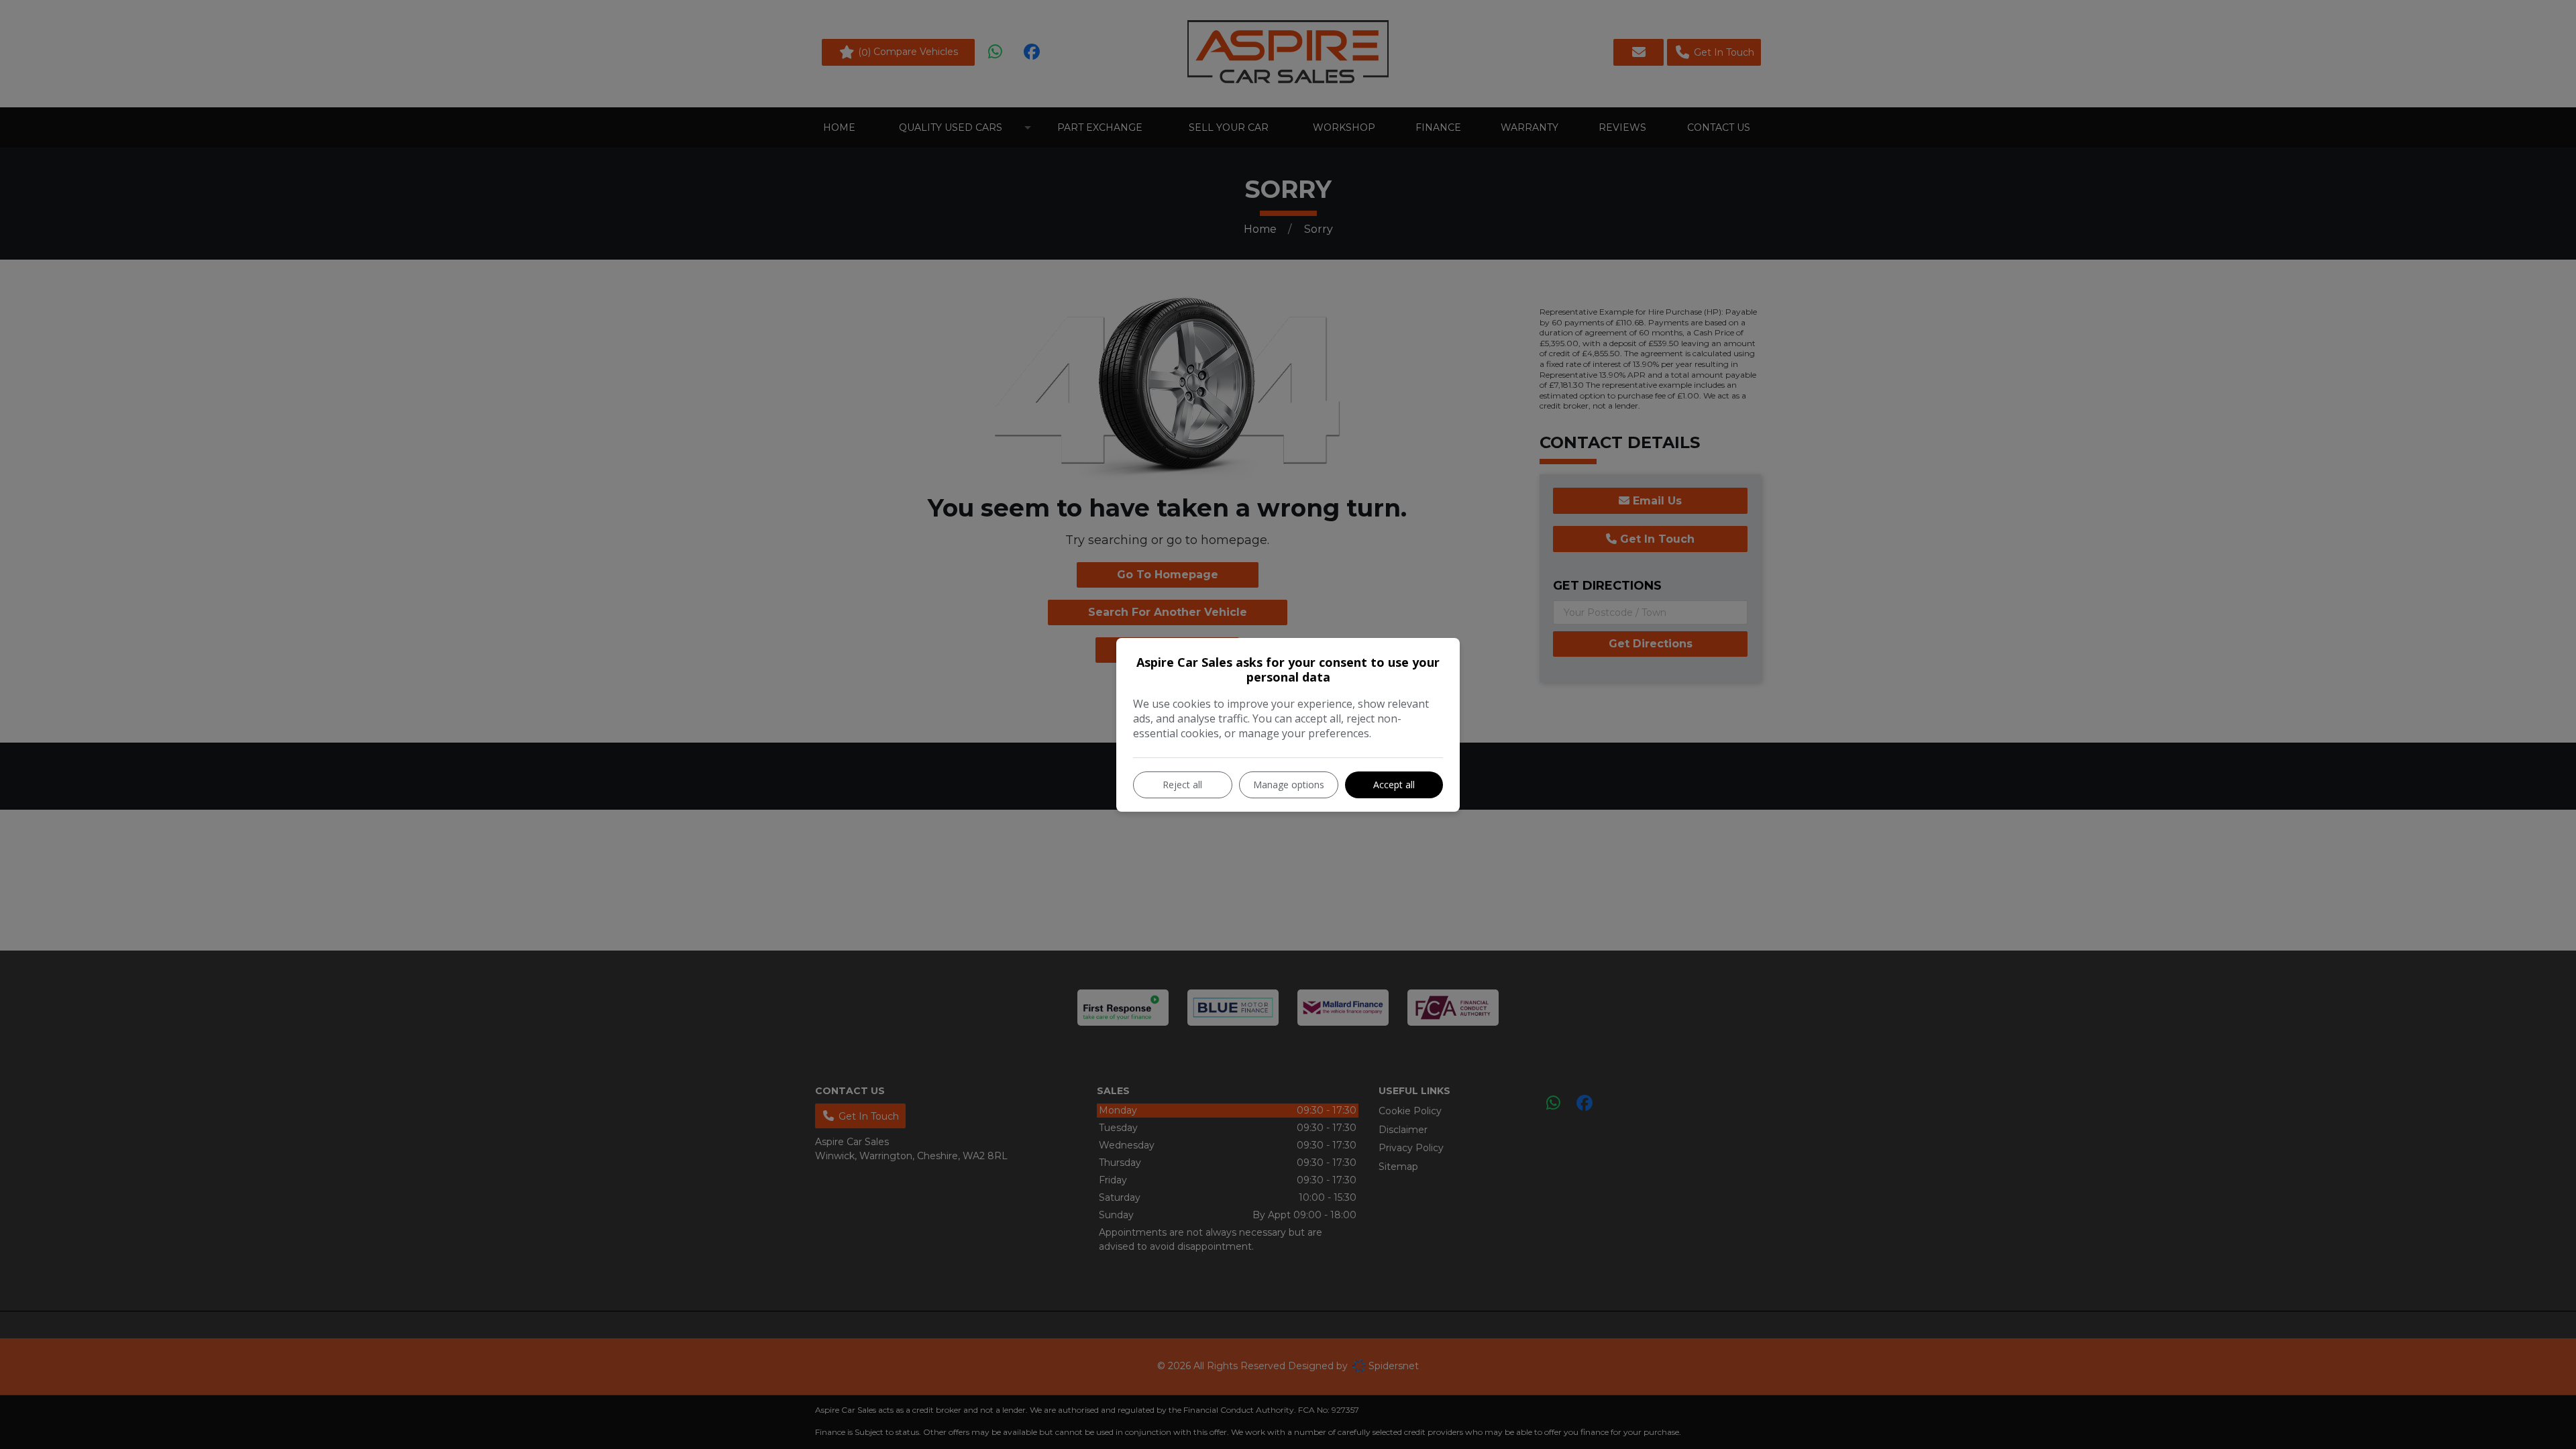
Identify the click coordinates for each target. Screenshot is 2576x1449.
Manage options (1289, 785)
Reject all (1182, 785)
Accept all (1394, 785)
